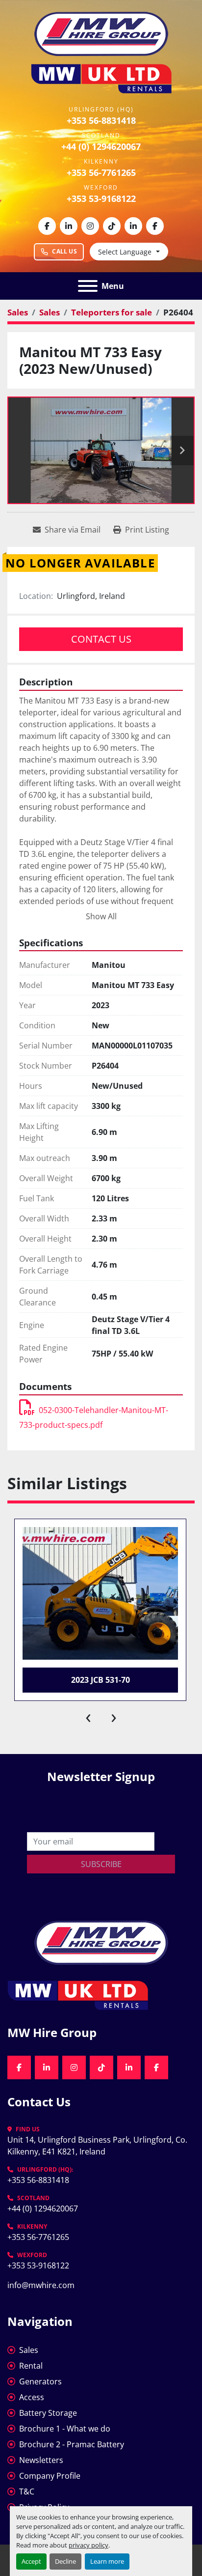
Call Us (64, 251)
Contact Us (101, 639)
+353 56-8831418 (101, 120)
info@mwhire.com (41, 2285)
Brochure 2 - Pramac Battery (72, 2444)
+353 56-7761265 (101, 172)
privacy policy (88, 2545)
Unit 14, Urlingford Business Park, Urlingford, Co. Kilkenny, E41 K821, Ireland (98, 2146)
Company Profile (50, 2476)
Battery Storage (48, 2413)
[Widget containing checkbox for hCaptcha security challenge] (101, 1811)
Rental (31, 2366)
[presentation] (88, 1716)
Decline (65, 2561)
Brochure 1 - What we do (65, 2429)
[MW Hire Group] (101, 1942)
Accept (31, 2561)
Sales (29, 2350)
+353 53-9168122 (101, 198)
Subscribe (101, 1864)
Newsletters (41, 2460)
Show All (101, 916)
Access (32, 2397)
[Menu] (88, 286)
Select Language (125, 252)
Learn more (107, 2561)
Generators (40, 2381)
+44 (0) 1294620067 (101, 146)
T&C (27, 2491)
